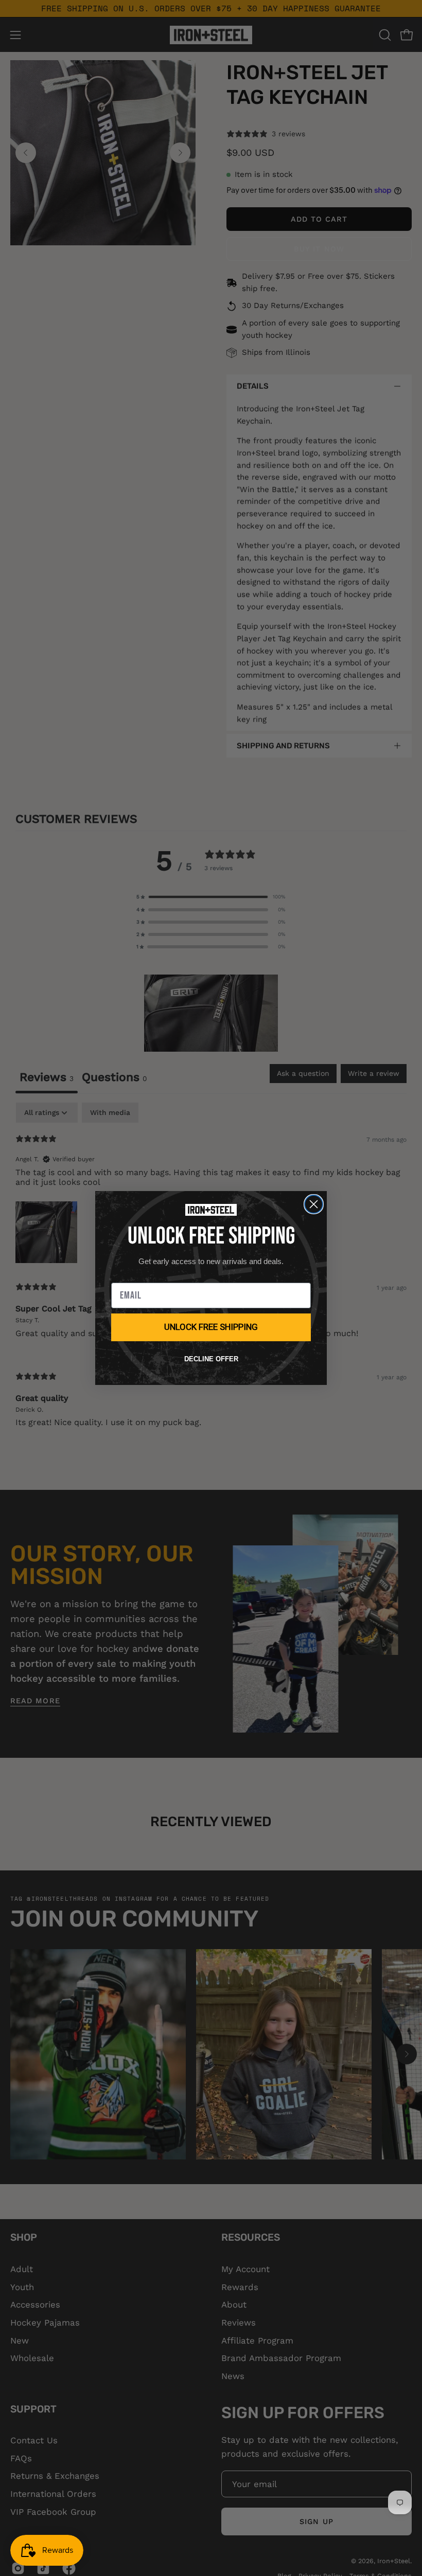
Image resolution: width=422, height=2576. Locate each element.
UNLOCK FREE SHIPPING (211, 1327)
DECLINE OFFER (211, 1359)
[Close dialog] (314, 1204)
